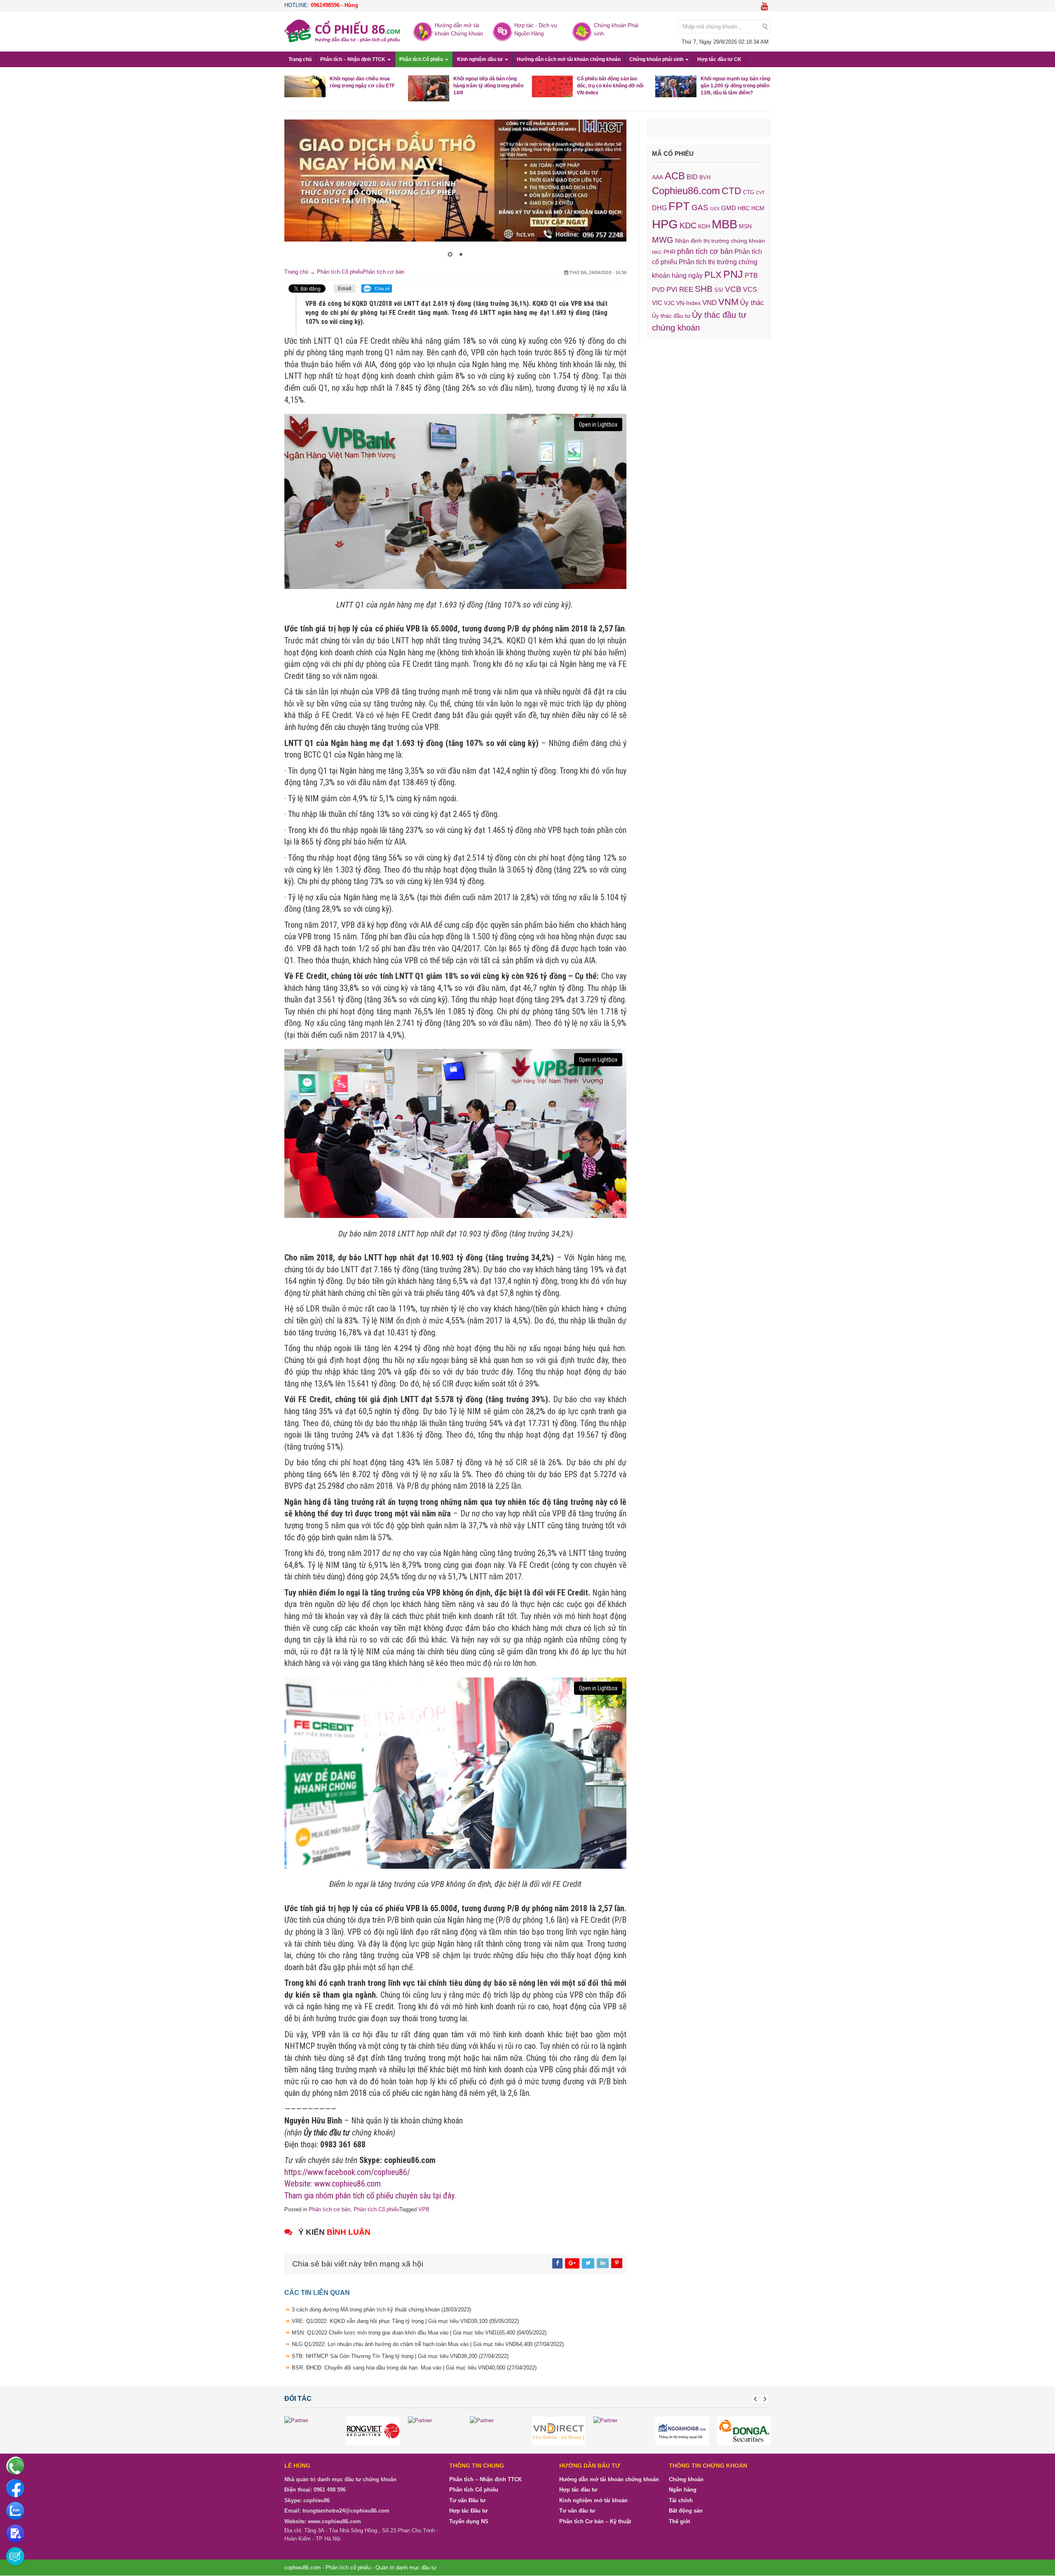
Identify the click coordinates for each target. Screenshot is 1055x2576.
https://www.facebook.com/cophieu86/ (347, 2172)
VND (709, 303)
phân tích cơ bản (705, 251)
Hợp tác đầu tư (578, 2490)
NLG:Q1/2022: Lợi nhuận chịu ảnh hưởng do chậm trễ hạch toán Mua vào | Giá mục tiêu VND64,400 (428, 2345)
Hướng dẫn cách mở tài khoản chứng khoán (569, 59)
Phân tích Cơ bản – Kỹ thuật (595, 2522)
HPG (665, 224)
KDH (704, 226)
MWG (663, 240)
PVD (658, 290)
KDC (688, 225)
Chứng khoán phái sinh (657, 59)
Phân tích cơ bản (383, 272)
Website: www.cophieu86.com (333, 2184)
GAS (700, 208)
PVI (672, 290)
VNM (728, 302)
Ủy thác (752, 303)
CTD (731, 191)
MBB (724, 224)
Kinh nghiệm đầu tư (481, 59)
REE (686, 289)
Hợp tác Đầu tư (468, 2511)
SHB (704, 289)
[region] (455, 194)
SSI (719, 290)
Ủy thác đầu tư (671, 316)
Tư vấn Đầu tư (467, 2501)
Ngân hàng (683, 2490)
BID (692, 177)
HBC (744, 208)
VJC (669, 303)
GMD (729, 208)
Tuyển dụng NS (469, 2522)
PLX (713, 275)
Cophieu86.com (686, 191)
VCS (750, 289)
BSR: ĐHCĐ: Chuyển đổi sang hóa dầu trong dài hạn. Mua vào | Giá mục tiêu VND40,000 (414, 2368)
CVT (760, 192)
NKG (657, 252)
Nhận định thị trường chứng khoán (720, 241)
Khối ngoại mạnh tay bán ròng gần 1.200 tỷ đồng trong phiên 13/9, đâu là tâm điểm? (735, 86)
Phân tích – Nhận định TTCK (353, 59)
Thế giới (680, 2522)
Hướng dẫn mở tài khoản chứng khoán (609, 2480)
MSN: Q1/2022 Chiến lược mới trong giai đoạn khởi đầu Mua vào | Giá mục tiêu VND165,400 (419, 2333)
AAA (658, 177)
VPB (424, 2210)
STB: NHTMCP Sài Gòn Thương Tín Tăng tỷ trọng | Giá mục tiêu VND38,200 (400, 2356)
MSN (745, 226)
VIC (657, 303)
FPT (679, 206)
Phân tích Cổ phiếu (422, 59)
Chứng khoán (686, 2480)
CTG (749, 192)
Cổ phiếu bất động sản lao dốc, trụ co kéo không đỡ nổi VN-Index (610, 86)
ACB (675, 176)
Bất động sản (686, 2511)
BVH (705, 177)
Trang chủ (300, 59)
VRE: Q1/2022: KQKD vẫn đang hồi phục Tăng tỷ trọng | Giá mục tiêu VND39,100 (405, 2321)
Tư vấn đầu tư (577, 2511)
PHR (669, 252)
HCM (758, 208)
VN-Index (688, 303)
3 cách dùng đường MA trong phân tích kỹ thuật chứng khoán (381, 2310)
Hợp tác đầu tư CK (719, 59)
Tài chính (681, 2501)
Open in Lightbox (598, 425)
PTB (751, 276)
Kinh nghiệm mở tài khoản (593, 2501)
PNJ (733, 274)
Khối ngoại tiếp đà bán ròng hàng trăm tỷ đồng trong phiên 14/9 (488, 86)
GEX (715, 209)
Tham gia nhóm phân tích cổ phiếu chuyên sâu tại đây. (370, 2196)
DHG (659, 208)
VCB (733, 289)
